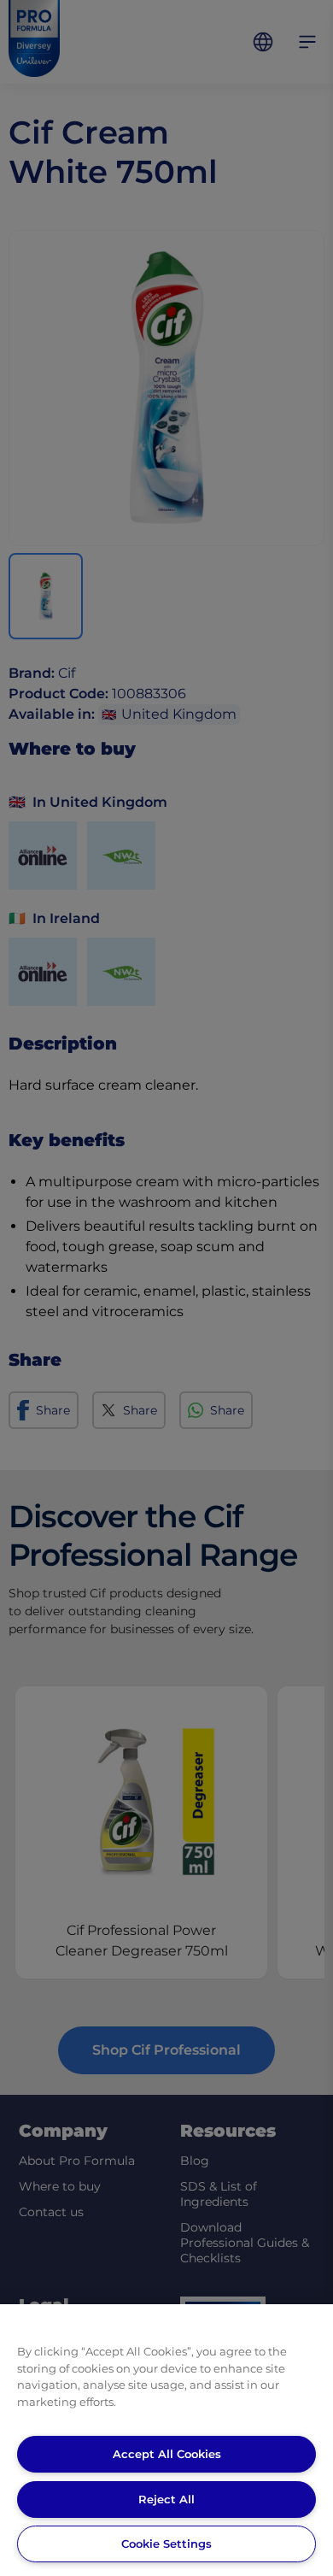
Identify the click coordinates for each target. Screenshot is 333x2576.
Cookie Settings (166, 2544)
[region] (166, 2440)
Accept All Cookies (167, 2454)
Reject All (166, 2499)
